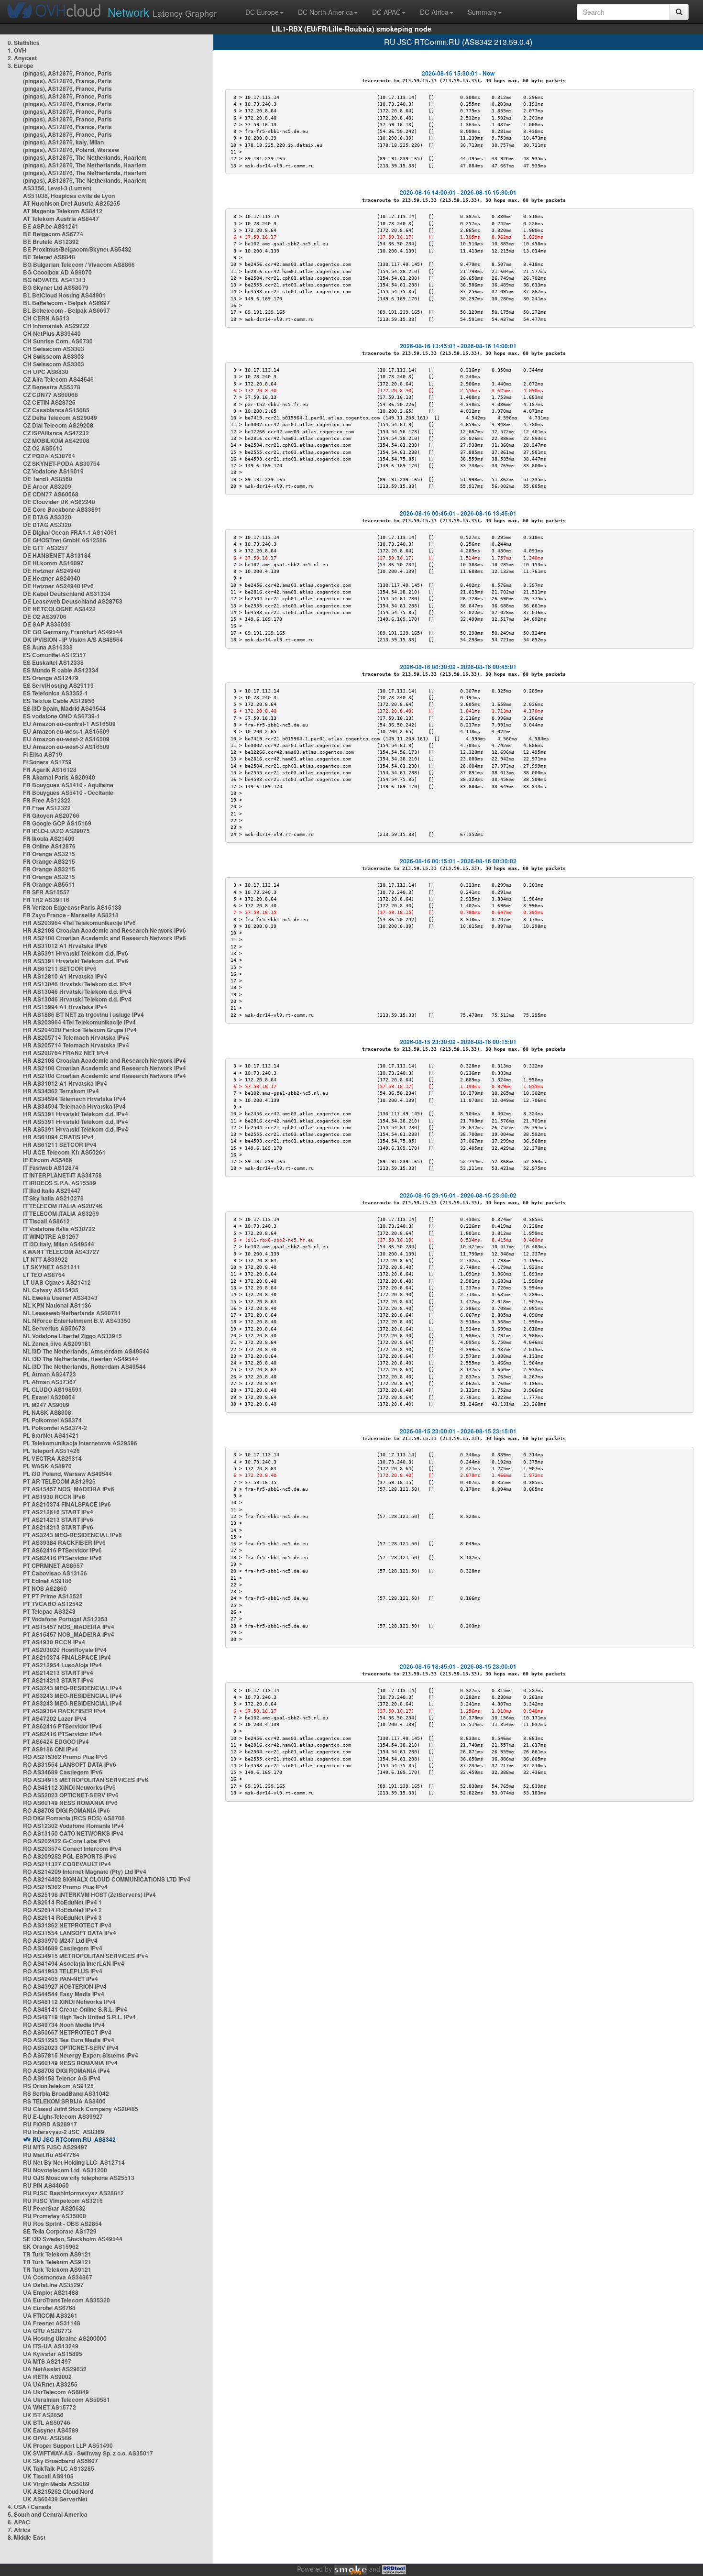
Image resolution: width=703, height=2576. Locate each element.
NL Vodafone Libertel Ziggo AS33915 (72, 1336)
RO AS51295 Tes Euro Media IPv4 (69, 2040)
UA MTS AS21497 (47, 2361)
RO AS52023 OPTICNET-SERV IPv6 (71, 1795)
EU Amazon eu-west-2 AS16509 (66, 739)
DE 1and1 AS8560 (48, 479)
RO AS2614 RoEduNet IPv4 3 (62, 1917)
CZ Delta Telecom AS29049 (60, 418)
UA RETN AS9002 (47, 2377)
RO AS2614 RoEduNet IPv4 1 (62, 1902)
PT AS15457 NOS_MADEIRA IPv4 (69, 1627)
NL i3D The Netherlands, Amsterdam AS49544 (86, 1351)
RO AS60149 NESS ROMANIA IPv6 (70, 1803)
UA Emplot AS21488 (51, 2292)
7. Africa (19, 2530)
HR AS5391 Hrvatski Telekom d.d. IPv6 (76, 953)
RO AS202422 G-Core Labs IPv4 (67, 1841)
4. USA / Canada (30, 2507)
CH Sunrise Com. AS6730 (58, 341)
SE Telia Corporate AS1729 (60, 2231)
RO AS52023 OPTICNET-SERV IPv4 (71, 2048)
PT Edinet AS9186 (47, 1581)
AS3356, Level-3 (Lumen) (57, 188)
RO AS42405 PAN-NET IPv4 (60, 1979)
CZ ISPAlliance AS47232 (56, 433)
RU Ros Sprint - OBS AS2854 (62, 2224)
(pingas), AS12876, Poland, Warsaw (71, 150)
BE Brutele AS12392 (51, 242)
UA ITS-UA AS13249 (51, 2346)
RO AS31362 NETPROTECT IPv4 (67, 1925)
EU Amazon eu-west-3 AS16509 (66, 747)
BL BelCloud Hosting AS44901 (64, 295)
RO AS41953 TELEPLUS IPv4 (63, 1971)
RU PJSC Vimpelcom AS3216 (63, 2201)
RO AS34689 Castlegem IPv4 (63, 1948)
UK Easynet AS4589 (51, 2430)
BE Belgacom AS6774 (53, 234)
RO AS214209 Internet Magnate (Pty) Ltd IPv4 (85, 1871)
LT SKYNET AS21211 (52, 1267)
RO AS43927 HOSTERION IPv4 (65, 1986)
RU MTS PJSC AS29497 (55, 2147)
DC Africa (434, 12)
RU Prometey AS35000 (55, 2216)
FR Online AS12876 (49, 846)
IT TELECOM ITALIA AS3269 (61, 1213)
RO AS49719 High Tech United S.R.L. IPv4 (79, 2017)
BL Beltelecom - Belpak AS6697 (66, 303)
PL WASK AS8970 (47, 1466)
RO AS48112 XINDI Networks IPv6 (69, 1787)
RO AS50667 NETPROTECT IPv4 (67, 2032)
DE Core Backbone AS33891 (62, 509)
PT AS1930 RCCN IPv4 (54, 1642)
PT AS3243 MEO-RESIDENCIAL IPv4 (72, 1688)
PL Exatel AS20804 (49, 1397)
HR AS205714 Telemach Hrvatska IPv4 (76, 1037)
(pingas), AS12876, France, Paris (67, 73)
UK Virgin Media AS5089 (56, 2484)
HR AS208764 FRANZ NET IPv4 (66, 1053)
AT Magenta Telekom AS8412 (63, 211)
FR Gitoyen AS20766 (51, 815)
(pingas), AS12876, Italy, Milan (63, 142)
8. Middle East (27, 2537)
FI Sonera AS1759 (47, 762)
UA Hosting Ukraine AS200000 (65, 2338)
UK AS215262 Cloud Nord (58, 2491)
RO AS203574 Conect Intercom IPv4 (72, 1849)
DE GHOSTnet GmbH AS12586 (65, 540)
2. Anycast (22, 58)
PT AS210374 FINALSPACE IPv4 (67, 1657)
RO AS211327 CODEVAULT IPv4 (67, 1864)
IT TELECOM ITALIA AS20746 (63, 1206)
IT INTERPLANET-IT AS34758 (62, 1175)
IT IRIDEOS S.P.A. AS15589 (60, 1183)
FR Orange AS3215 (49, 854)
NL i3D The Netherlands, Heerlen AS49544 (81, 1359)
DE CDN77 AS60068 (51, 494)
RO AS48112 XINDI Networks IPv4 (69, 2002)
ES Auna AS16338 (48, 647)
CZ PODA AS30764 (49, 456)
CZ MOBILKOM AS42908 (56, 440)
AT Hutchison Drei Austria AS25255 (71, 203)
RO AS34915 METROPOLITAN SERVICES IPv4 (86, 1956)
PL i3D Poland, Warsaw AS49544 (67, 1474)
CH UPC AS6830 (46, 372)
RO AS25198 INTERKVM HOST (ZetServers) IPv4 (89, 1894)
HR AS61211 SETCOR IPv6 (60, 969)
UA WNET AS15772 (49, 2407)
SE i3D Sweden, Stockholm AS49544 (73, 2239)
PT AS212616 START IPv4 (58, 1512)
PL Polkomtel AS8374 (52, 1420)
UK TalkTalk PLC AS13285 (59, 2468)
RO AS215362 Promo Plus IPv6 (65, 1757)
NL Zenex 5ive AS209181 (57, 1343)
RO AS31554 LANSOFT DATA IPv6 (70, 1764)
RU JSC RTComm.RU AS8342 (74, 2139)
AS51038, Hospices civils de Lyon (69, 196)
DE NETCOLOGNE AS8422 (59, 609)
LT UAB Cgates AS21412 (57, 1282)
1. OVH (17, 50)
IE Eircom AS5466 (48, 1160)
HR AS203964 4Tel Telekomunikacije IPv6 (79, 923)
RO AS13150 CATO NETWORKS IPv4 (73, 1833)
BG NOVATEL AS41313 (54, 280)
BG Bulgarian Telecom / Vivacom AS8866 (79, 264)
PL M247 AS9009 (46, 1405)
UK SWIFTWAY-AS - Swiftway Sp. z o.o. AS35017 (88, 2453)
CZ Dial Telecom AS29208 (58, 425)
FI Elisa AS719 (43, 754)
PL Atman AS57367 (49, 1382)
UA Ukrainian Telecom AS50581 (66, 2400)
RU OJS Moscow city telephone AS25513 (79, 2178)
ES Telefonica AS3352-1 (55, 693)
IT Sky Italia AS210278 (53, 1198)
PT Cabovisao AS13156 (55, 1573)
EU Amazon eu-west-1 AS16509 (66, 731)
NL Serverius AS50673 (54, 1328)
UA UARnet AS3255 (50, 2384)
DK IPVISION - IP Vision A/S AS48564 (73, 639)
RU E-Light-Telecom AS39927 (63, 2116)
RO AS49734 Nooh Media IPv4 (64, 2025)
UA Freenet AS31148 (52, 2323)
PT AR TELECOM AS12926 (59, 1481)
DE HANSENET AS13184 (57, 555)
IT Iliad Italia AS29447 (52, 1190)
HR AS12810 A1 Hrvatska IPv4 (65, 976)
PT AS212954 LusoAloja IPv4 (62, 1665)
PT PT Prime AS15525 (53, 1596)
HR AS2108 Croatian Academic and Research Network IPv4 (104, 1060)
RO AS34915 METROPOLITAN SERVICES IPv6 (86, 1780)
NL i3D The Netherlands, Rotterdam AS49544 (84, 1366)
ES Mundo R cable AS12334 (61, 670)
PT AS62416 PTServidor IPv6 (62, 1550)
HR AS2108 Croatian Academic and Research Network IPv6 (104, 930)
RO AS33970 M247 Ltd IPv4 (60, 1940)
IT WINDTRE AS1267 (51, 1236)
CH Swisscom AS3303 (54, 349)
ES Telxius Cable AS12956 (59, 701)
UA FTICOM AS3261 (50, 2315)
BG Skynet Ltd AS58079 (56, 287)
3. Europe (21, 66)
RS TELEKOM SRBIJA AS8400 (64, 2101)
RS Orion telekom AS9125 (58, 2086)
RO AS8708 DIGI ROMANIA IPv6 (66, 1810)
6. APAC (19, 2522)
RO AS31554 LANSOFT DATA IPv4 (70, 1933)
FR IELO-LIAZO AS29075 (56, 831)
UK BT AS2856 (43, 2415)
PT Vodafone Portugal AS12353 (65, 1619)
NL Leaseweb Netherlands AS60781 (72, 1313)
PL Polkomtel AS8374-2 (55, 1428)
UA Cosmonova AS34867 (58, 2277)
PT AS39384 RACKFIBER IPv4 (64, 1711)
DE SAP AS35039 (47, 624)
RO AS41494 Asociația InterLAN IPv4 (74, 1963)
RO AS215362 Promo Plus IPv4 (65, 1887)
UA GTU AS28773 (47, 2331)
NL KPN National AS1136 (57, 1305)
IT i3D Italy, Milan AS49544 (59, 1244)
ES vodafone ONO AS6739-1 (61, 716)
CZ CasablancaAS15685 (56, 410)
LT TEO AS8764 (44, 1275)
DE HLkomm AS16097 (53, 563)
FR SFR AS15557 (46, 892)
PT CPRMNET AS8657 (53, 1565)
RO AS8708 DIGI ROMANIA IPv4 (66, 2070)
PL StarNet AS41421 (51, 1435)
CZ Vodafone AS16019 (53, 471)
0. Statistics (24, 43)
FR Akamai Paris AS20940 (59, 777)
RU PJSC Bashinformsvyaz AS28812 (73, 2193)
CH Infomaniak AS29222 (56, 326)
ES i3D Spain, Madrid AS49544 (64, 708)
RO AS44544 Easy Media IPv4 (64, 1994)
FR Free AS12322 (47, 800)
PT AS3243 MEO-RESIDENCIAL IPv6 (72, 1535)
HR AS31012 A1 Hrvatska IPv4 (65, 1083)
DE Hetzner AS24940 (52, 571)
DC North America (325, 12)
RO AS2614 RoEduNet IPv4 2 (62, 1910)
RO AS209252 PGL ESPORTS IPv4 (70, 1856)
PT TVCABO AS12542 (53, 1604)
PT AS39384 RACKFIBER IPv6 (64, 1542)
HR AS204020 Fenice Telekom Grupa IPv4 (80, 1030)
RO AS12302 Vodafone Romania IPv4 (73, 1826)
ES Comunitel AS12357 (55, 655)
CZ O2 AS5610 (43, 448)
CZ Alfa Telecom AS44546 (58, 379)
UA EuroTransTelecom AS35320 (66, 2300)
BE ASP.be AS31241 (51, 226)
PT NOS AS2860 (45, 1588)
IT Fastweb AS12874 (51, 1167)
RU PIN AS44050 (46, 2185)
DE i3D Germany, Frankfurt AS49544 (73, 632)
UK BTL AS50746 (47, 2422)
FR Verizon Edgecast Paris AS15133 (72, 907)
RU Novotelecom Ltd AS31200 (65, 2170)
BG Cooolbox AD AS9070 (57, 272)
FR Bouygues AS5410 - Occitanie (68, 793)
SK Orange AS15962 (51, 2246)
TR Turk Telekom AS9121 (57, 2254)
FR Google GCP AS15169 (57, 823)
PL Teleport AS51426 (51, 1451)
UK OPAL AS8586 (47, 2438)
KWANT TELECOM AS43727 (61, 1252)
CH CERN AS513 (46, 318)
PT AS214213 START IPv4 (58, 1673)
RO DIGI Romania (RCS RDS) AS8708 (74, 1818)
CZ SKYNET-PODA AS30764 (61, 463)
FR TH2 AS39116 (46, 900)
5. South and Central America (48, 2514)
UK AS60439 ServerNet (55, 2499)
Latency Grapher (162, 12)
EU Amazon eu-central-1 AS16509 (69, 724)
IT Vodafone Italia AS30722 (59, 1229)
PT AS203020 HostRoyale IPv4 (65, 1650)
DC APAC (386, 12)
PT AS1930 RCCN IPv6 (54, 1497)
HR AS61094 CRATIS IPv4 (58, 1137)
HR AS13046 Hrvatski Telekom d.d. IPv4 (77, 984)
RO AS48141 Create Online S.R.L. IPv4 (75, 2009)
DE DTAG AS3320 (47, 517)
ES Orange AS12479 (51, 678)
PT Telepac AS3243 (49, 1611)
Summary (482, 12)
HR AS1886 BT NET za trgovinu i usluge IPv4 (83, 1014)
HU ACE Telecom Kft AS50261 (64, 1152)
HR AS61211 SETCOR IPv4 (60, 1145)
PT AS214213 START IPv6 (58, 1519)
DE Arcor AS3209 (47, 486)
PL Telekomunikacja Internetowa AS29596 (80, 1443)
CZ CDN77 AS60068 (50, 395)
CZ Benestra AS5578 (52, 387)
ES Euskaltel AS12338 (53, 662)
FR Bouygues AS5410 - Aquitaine (68, 785)
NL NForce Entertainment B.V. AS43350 (77, 1321)
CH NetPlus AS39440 (52, 333)
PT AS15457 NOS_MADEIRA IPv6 (69, 1489)
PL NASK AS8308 (47, 1412)
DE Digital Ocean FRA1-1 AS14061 (70, 532)
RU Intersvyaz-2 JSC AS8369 (64, 2132)
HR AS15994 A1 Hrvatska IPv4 (65, 1007)
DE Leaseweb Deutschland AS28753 (73, 601)
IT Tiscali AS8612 (46, 1221)
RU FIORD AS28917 (50, 2124)
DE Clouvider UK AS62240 (59, 502)
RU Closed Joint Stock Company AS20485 (81, 2109)
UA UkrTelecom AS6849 (56, 2392)
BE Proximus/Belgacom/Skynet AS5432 (77, 249)
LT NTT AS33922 (45, 1259)
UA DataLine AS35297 (53, 2285)
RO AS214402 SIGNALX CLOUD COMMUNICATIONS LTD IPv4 (107, 1879)
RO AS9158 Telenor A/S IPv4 (62, 2078)
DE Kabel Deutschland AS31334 (67, 594)
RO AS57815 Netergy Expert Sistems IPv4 (81, 2055)
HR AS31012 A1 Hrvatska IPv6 (65, 946)
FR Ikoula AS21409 (49, 838)
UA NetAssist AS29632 (55, 2369)
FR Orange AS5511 (49, 884)
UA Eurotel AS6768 (49, 2308)
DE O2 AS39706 (45, 616)
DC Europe (262, 12)
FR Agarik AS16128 (50, 770)
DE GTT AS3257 (45, 548)
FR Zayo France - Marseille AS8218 (71, 915)
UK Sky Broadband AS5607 (60, 2461)
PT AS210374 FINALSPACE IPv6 (67, 1504)
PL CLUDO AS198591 (52, 1389)
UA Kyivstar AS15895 (53, 2354)
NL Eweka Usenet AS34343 (60, 1298)
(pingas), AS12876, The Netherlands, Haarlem (85, 157)
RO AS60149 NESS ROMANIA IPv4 (70, 2063)
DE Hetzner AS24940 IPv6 (58, 586)
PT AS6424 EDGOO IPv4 (56, 1741)
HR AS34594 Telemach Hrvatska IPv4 (74, 1099)
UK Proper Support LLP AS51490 (68, 2445)
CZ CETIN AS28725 (49, 402)
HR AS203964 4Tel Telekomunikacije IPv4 (79, 1022)
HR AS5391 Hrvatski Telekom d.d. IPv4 (76, 1114)
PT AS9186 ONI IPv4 (50, 1749)
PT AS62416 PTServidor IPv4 (62, 1726)
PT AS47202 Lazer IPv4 (55, 1718)
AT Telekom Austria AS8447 (61, 219)
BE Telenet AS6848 (49, 257)
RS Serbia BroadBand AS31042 (66, 2093)
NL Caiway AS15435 (51, 1290)
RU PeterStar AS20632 (54, 2208)
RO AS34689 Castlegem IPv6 (63, 1772)
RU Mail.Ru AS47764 (51, 2155)
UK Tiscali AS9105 (48, 2476)
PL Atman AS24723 (49, 1374)
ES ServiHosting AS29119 (58, 685)
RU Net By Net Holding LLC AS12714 (74, 2162)
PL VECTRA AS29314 (52, 1458)
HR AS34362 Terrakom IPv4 (61, 1091)
